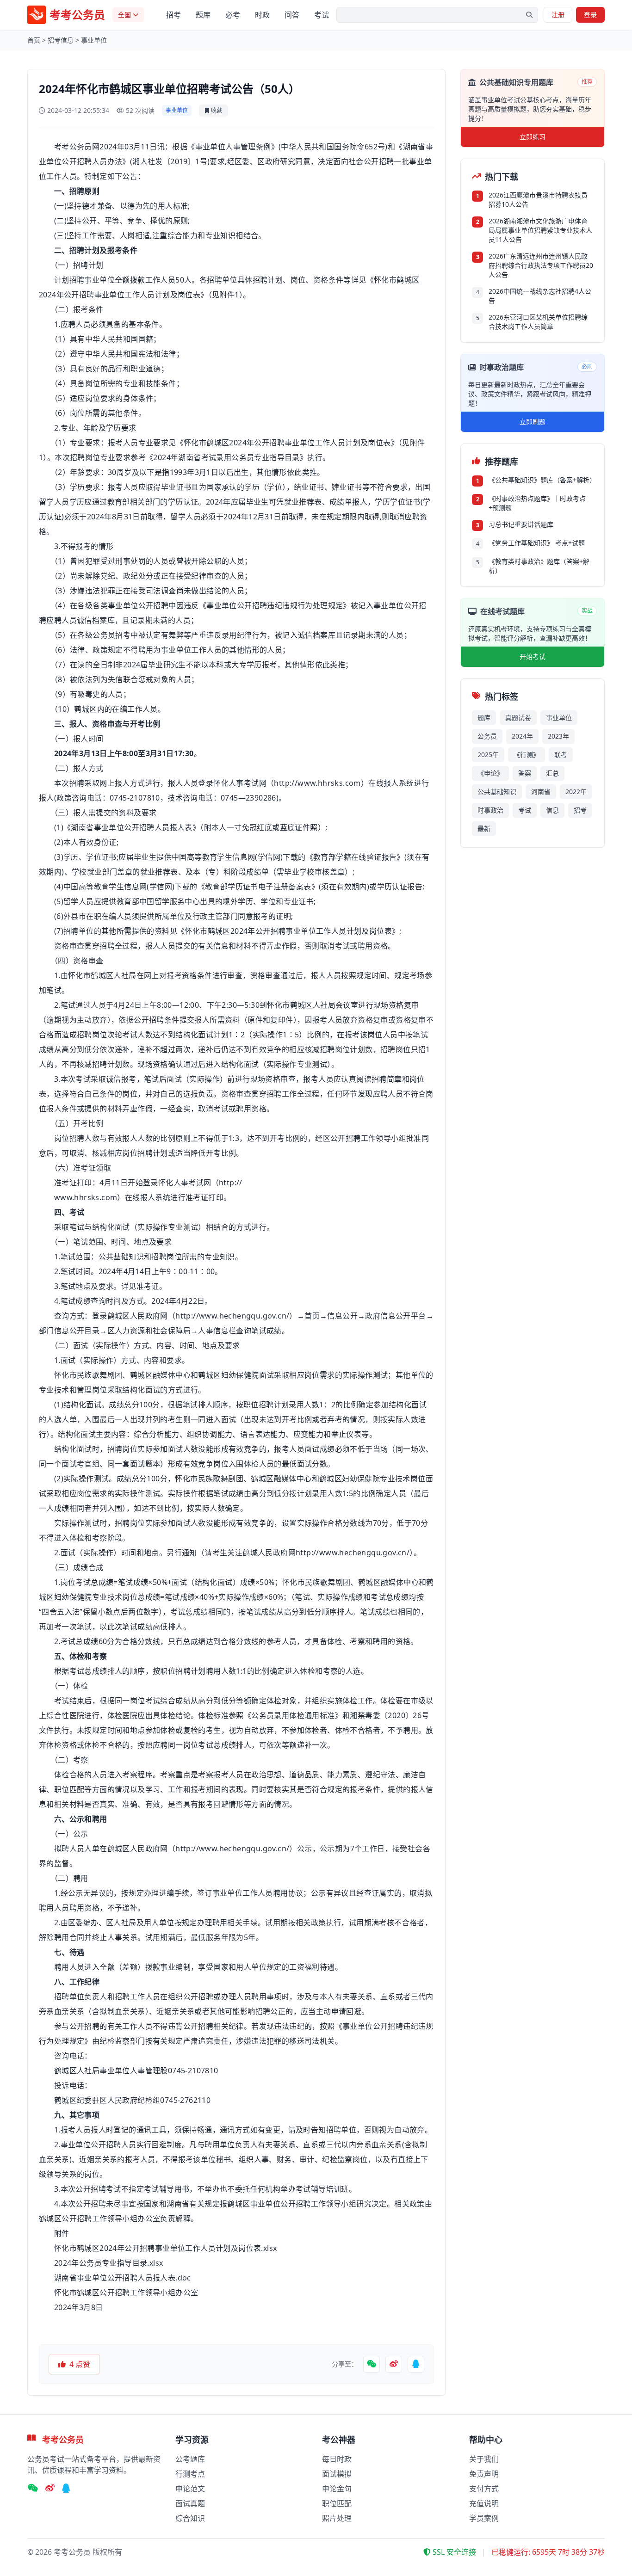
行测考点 (190, 2474)
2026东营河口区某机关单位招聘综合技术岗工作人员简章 (538, 322)
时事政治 (490, 810)
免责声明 (484, 2474)
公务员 (487, 736)
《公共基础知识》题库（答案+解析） (541, 480)
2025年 (488, 755)
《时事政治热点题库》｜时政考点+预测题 (537, 503)
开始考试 (533, 656)
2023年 (558, 736)
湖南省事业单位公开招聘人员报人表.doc (123, 2278)
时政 (262, 15)
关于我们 (484, 2459)
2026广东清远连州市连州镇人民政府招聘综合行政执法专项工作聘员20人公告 (541, 265)
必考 (233, 15)
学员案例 (484, 2518)
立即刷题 (533, 422)
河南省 (541, 792)
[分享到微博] (394, 2364)
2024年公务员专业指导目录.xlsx (109, 2263)
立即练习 (533, 137)
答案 (525, 773)
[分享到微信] (372, 2364)
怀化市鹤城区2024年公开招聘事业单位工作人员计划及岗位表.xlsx (166, 2248)
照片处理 (337, 2518)
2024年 (522, 736)
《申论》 (490, 773)
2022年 (576, 792)
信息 (552, 810)
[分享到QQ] (416, 2364)
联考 (561, 755)
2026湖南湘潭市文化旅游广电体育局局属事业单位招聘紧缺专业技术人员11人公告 (540, 230)
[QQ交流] (66, 2489)
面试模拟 (337, 2474)
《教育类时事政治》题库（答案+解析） (539, 566)
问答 (292, 15)
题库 (203, 15)
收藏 (217, 110)
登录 (590, 15)
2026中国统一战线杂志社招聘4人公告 (540, 296)
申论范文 (190, 2489)
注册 (558, 15)
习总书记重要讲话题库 (521, 524)
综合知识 (190, 2518)
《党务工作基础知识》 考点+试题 (537, 543)
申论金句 (337, 2489)
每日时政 (337, 2459)
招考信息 (61, 40)
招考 (173, 15)
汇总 (552, 773)
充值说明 (484, 2503)
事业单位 (94, 40)
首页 (34, 40)
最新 (484, 829)
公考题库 (190, 2459)
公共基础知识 (497, 792)
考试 (322, 15)
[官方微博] (50, 2489)
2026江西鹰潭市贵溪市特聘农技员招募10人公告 (538, 200)
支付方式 (484, 2489)
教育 (115, 502)
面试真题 (190, 2503)
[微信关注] (33, 2489)
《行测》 (527, 755)
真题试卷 (518, 718)
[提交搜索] (529, 15)
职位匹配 (337, 2503)
